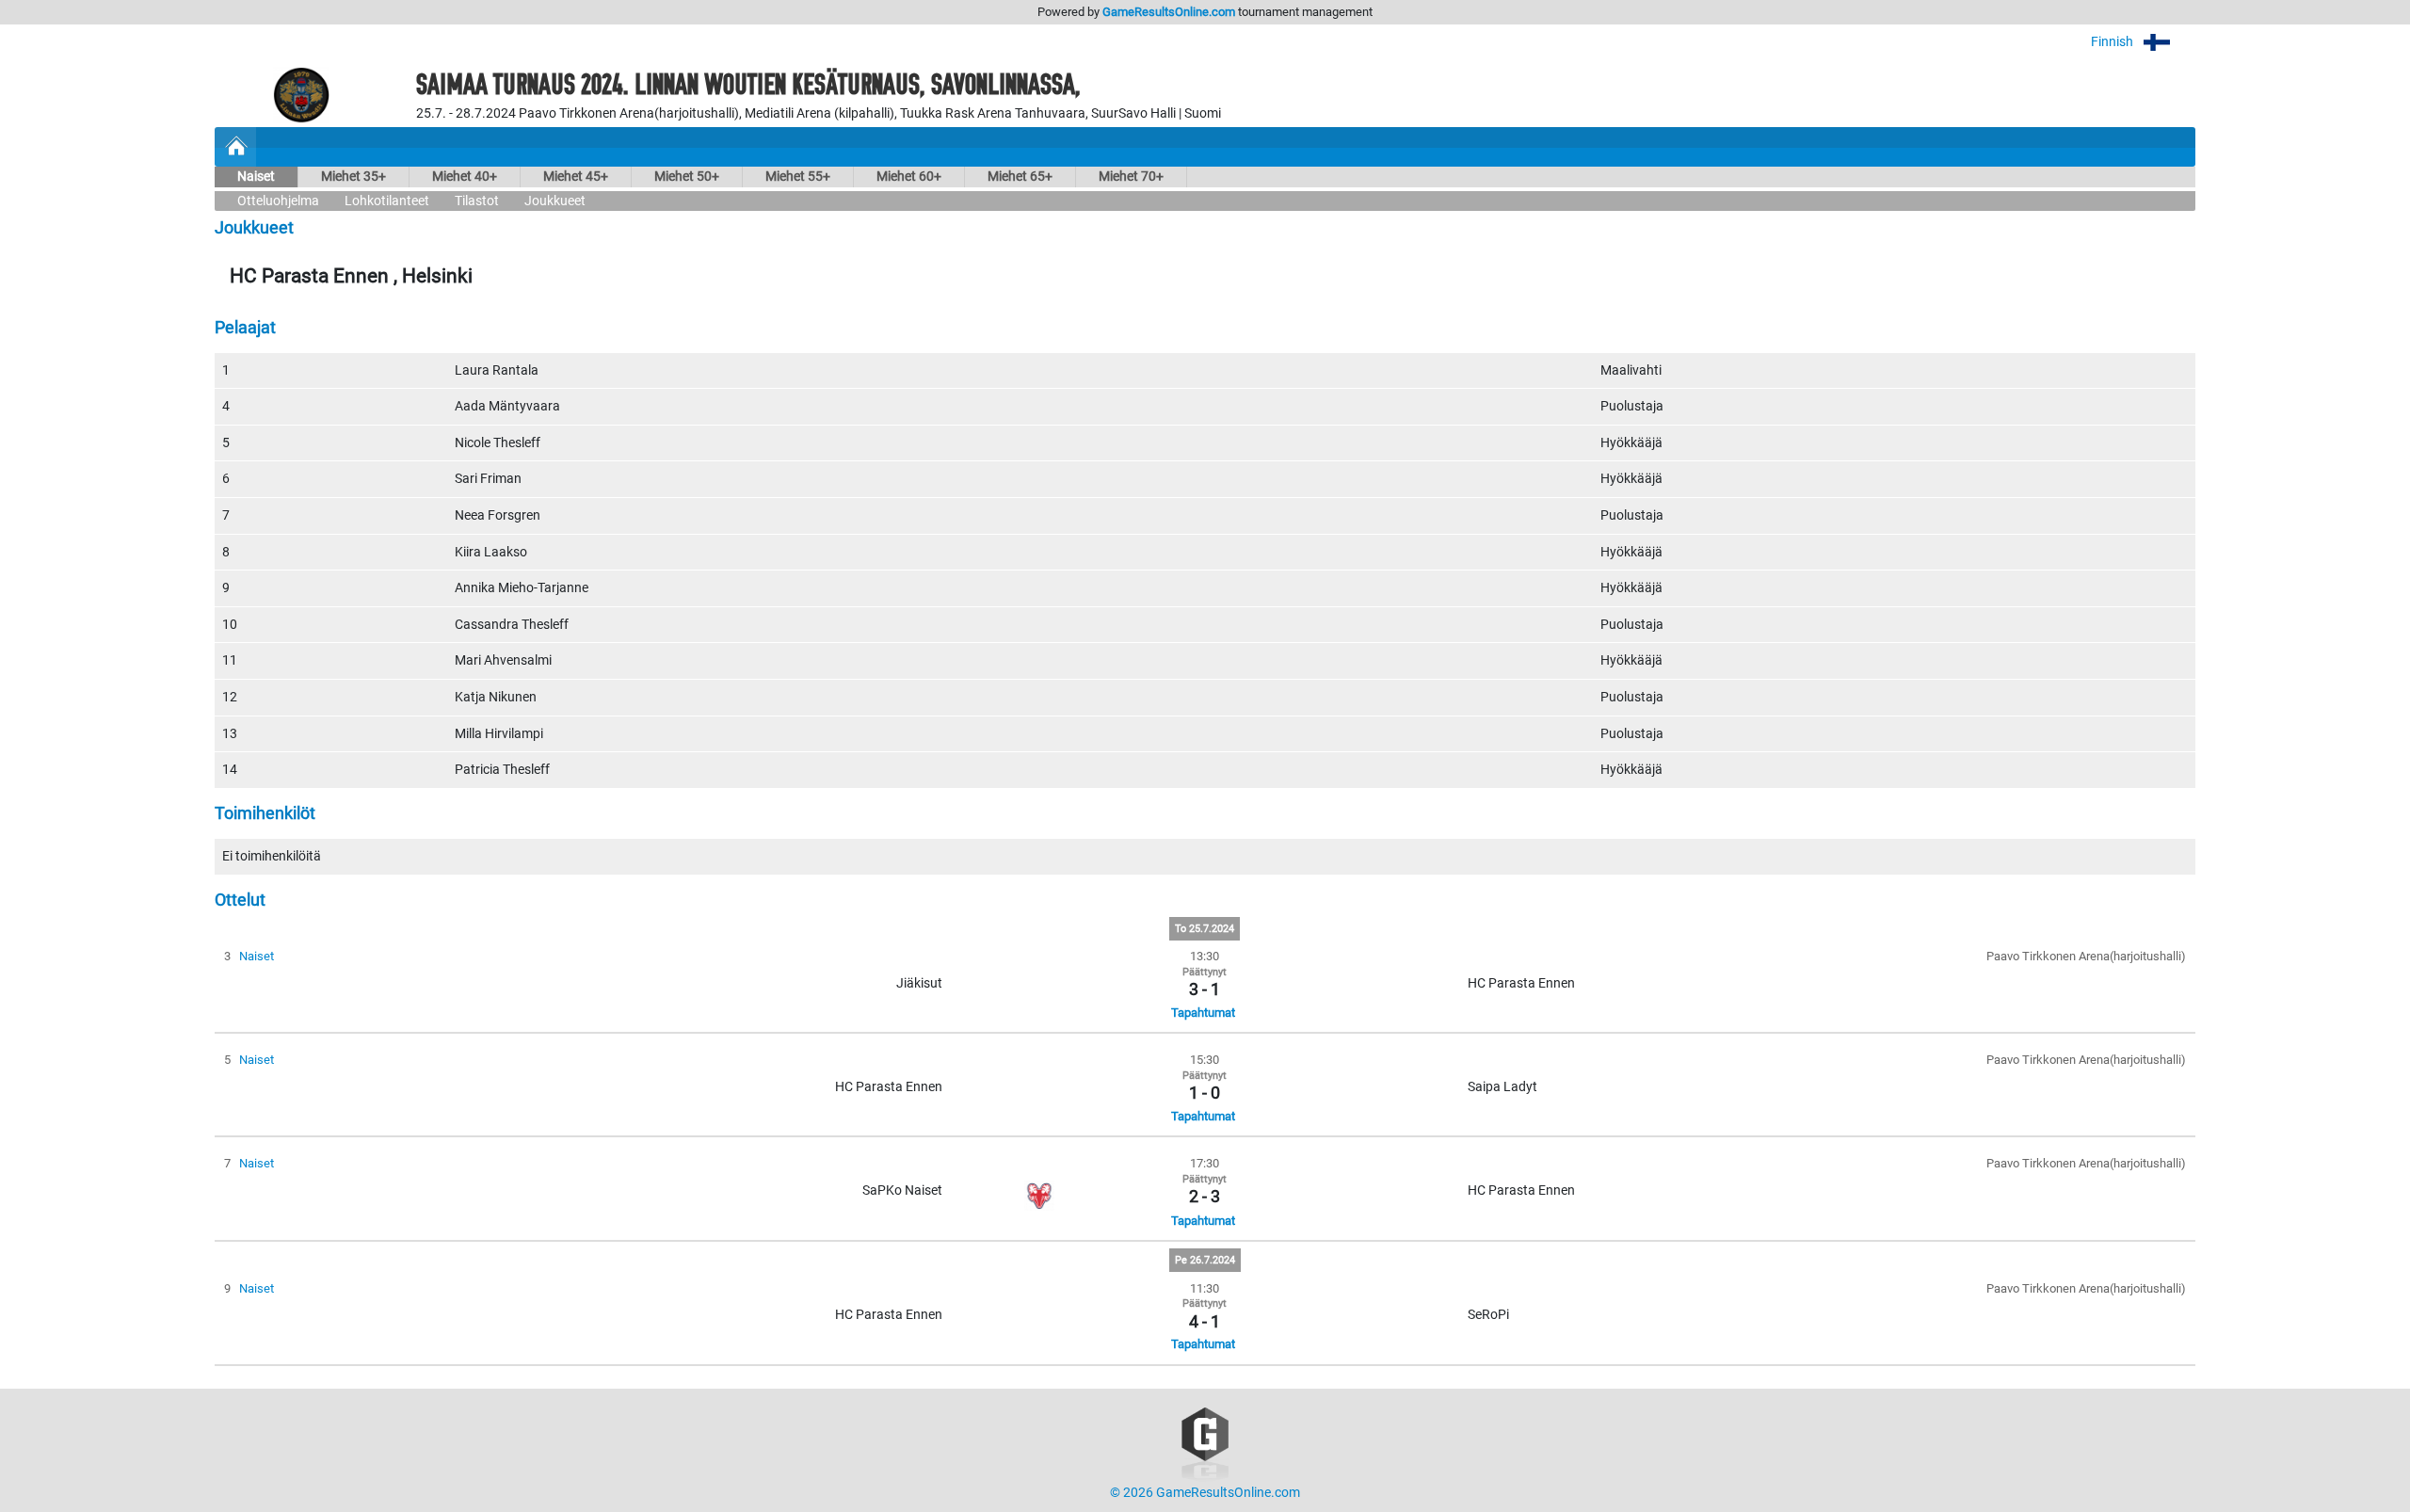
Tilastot (477, 201)
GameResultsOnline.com (1169, 12)
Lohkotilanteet (387, 201)
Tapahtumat (1203, 1013)
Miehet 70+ (1131, 177)
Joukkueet (555, 201)
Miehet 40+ (465, 177)
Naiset (256, 177)
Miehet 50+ (687, 177)
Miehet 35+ (353, 177)
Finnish (2113, 42)
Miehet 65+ (1020, 177)
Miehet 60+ (909, 177)
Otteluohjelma (278, 201)
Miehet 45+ (576, 177)
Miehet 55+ (798, 177)
